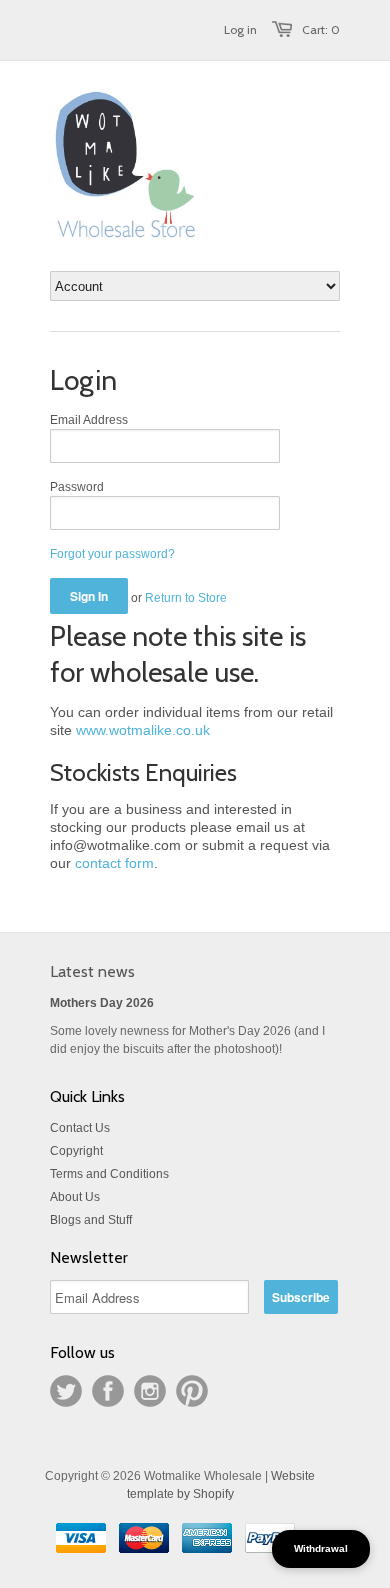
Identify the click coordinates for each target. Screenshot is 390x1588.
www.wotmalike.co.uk (143, 730)
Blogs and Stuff (91, 1220)
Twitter (66, 1391)
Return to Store (186, 598)
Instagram (150, 1391)
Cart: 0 (321, 29)
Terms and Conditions (109, 1174)
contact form (114, 863)
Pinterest (192, 1391)
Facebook (108, 1391)
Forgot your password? (112, 554)
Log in (240, 29)
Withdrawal (321, 1548)
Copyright (76, 1151)
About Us (75, 1197)
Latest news (92, 971)
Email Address (89, 420)
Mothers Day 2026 (102, 1003)
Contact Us (80, 1128)
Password (77, 487)
